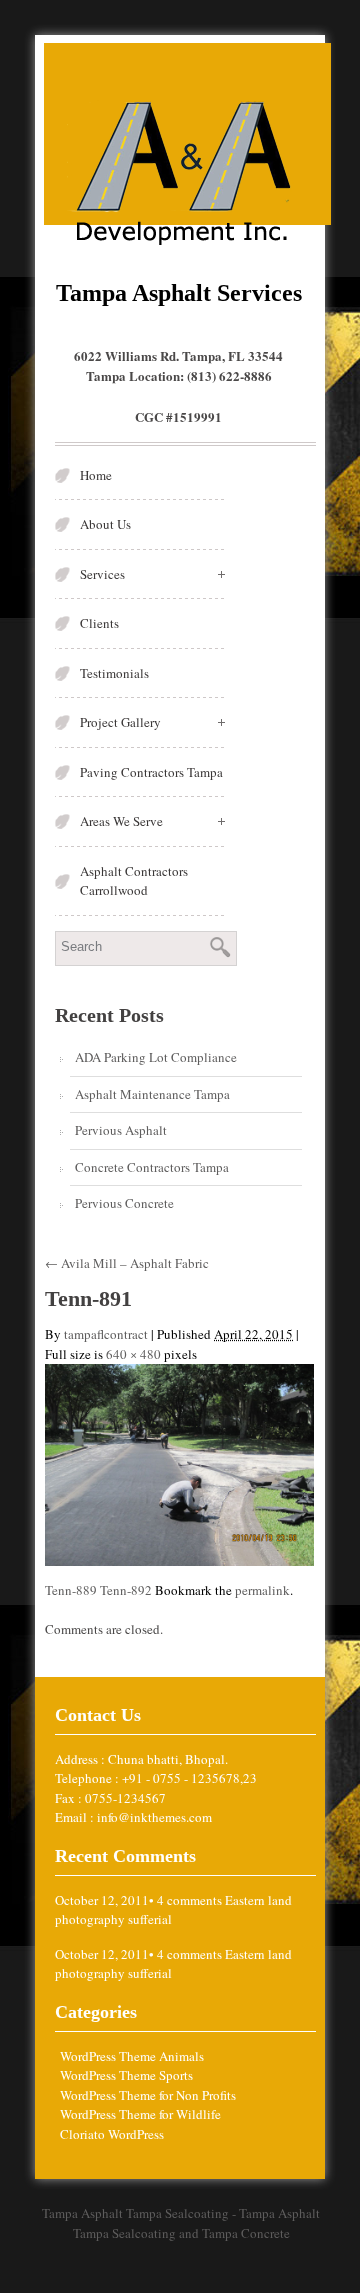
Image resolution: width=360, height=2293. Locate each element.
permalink (262, 1590)
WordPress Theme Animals (132, 2056)
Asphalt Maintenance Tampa (152, 1094)
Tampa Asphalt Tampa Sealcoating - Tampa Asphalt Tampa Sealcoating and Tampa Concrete (181, 2223)
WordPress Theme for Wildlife (140, 2114)
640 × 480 (133, 1354)
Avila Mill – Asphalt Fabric (127, 1263)
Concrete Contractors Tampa (152, 1167)
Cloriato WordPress (112, 2134)
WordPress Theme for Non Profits (148, 2095)
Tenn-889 (71, 1590)
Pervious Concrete (124, 1203)
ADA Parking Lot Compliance (156, 1057)
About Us (105, 524)
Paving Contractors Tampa (151, 772)
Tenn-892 (126, 1590)
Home (96, 475)
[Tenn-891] (179, 1463)
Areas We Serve (121, 821)
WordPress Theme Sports (126, 2075)
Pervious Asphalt (121, 1130)
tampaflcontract (106, 1334)
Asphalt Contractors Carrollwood (134, 881)
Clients (99, 623)
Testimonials (114, 673)
